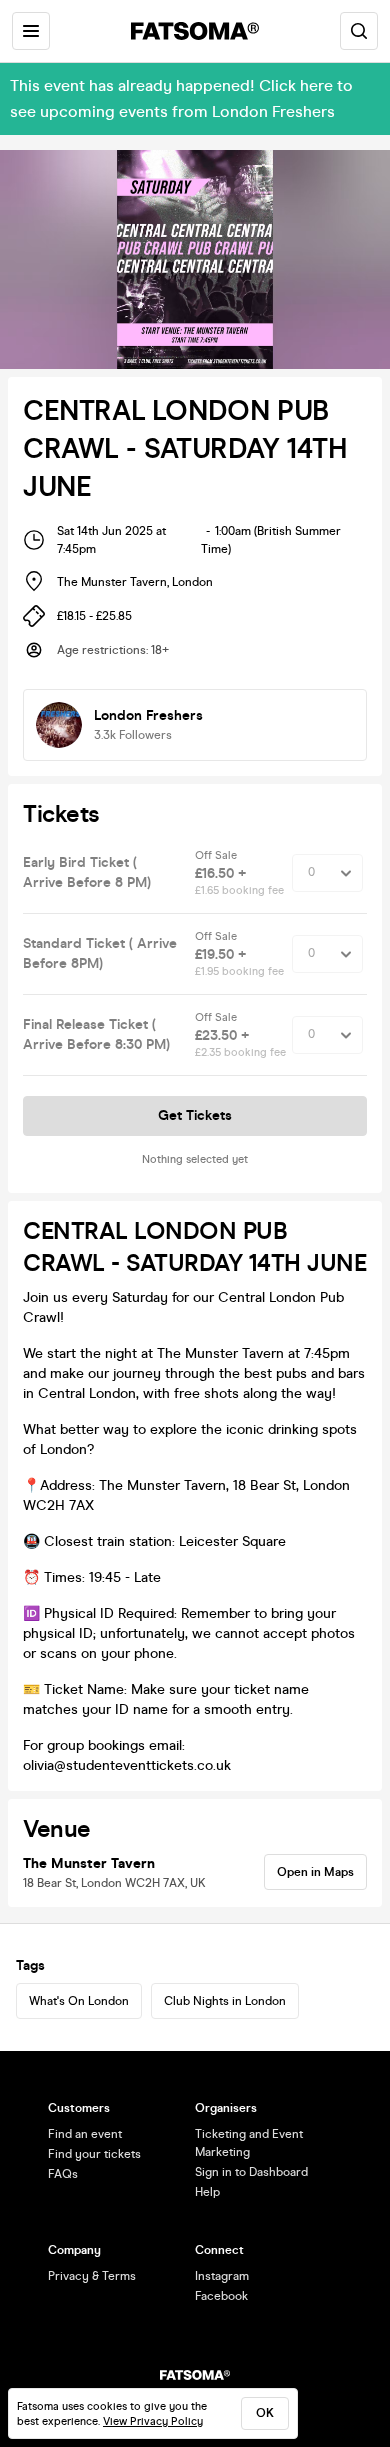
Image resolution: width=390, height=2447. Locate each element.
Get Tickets (195, 1115)
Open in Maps (315, 1872)
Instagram (222, 2276)
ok (265, 2413)
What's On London (79, 2001)
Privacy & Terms (92, 2276)
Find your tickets (94, 2154)
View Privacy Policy (153, 2421)
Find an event (85, 2134)
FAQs (63, 2174)
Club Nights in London (225, 2001)
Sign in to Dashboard (251, 2172)
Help (207, 2192)
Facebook (221, 2296)
